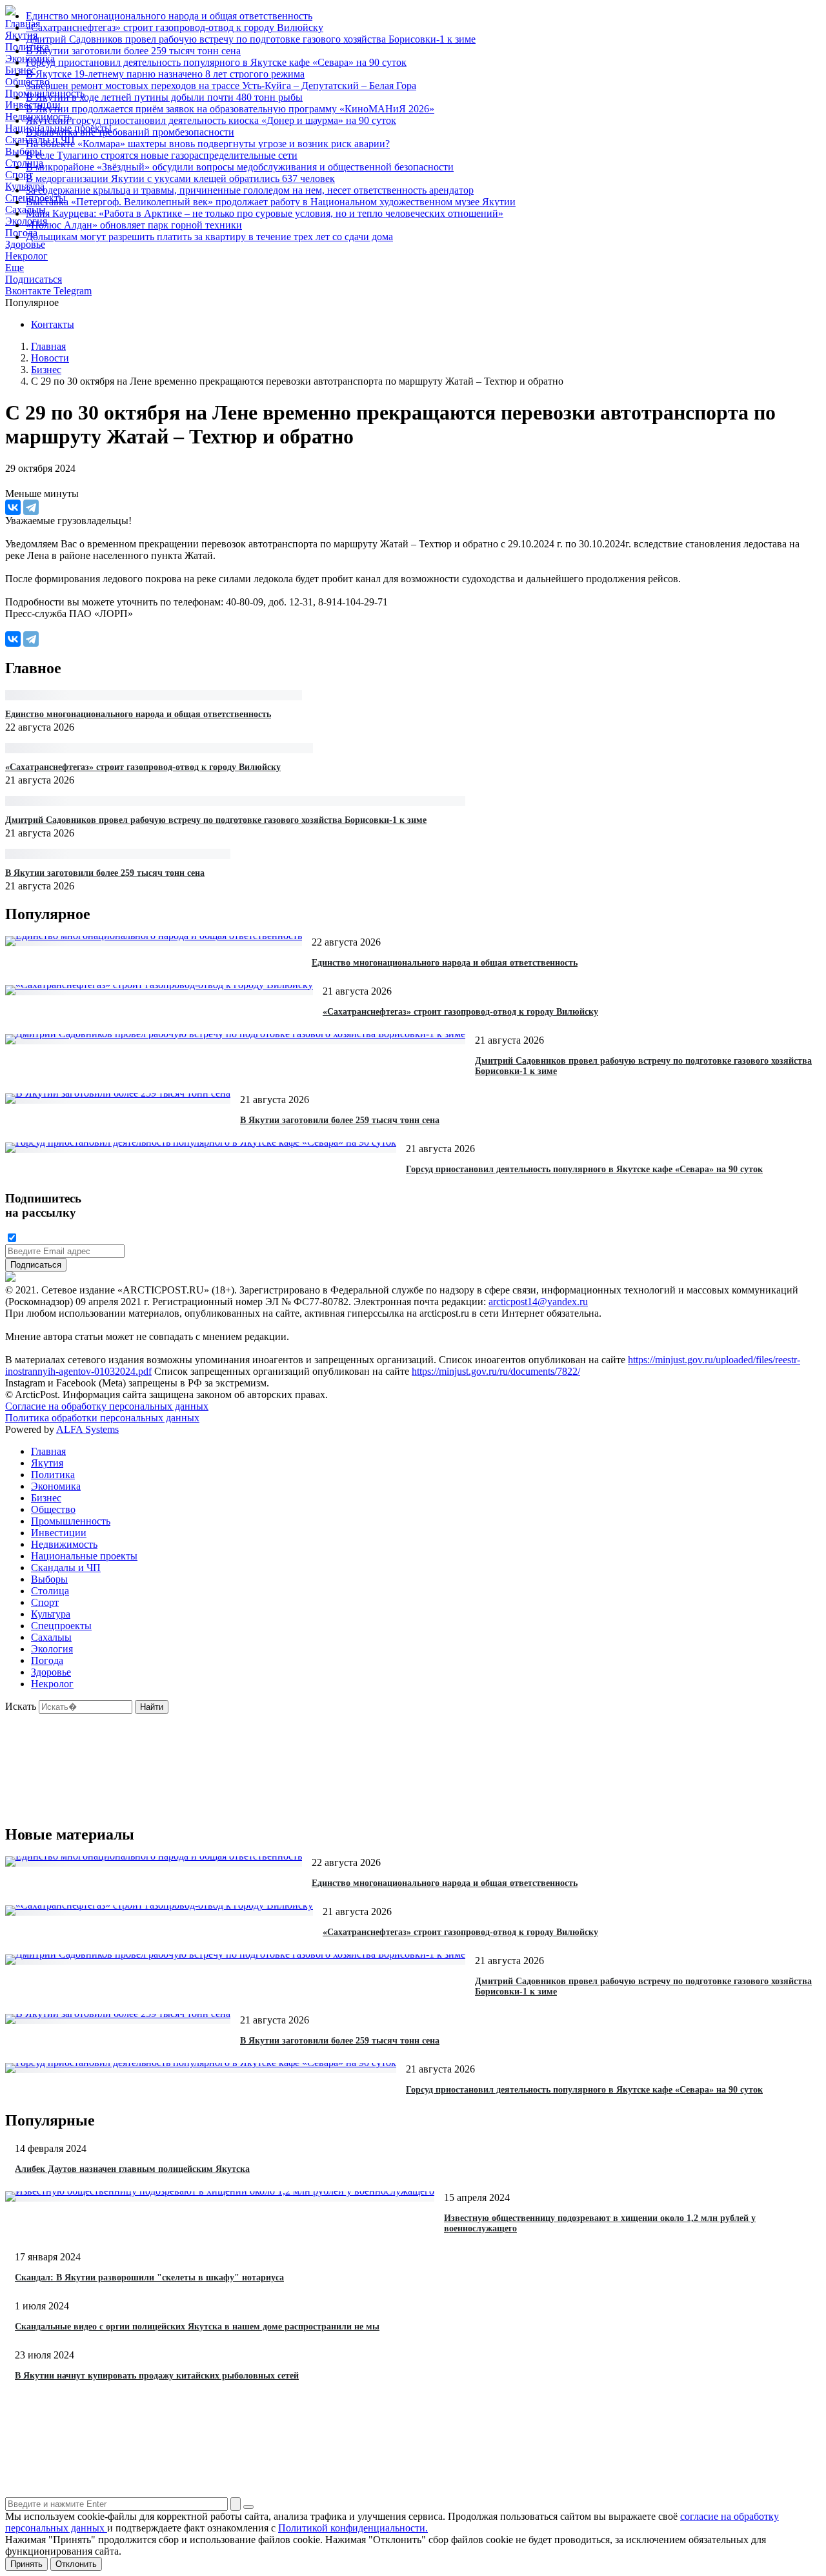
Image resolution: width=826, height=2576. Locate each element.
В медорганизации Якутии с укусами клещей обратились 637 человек (180, 178)
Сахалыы (51, 1637)
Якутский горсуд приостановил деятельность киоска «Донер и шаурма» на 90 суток (211, 120)
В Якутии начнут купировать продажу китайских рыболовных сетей (157, 2376)
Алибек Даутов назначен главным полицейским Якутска (132, 2169)
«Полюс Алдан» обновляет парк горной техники (134, 225)
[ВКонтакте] (13, 507)
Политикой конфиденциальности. (353, 2528)
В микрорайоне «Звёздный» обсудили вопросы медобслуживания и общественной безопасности (240, 167)
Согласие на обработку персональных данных (107, 1406)
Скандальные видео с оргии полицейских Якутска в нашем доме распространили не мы (197, 2327)
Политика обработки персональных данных (102, 1418)
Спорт (45, 1602)
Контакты (53, 324)
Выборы (49, 1579)
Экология (52, 1649)
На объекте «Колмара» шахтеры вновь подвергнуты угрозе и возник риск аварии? (208, 144)
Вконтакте (29, 291)
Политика (53, 1475)
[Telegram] (31, 507)
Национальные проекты (84, 1556)
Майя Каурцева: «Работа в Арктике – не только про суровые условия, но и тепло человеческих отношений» (265, 213)
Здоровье (51, 1672)
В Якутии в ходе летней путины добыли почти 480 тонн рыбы (164, 97)
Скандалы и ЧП (66, 1567)
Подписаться (34, 279)
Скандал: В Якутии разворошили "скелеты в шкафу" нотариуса (149, 2277)
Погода (47, 1660)
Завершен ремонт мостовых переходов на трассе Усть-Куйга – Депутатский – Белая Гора (221, 86)
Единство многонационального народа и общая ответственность (169, 16)
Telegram (73, 291)
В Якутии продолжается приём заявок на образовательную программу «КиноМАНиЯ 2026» (230, 109)
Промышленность (71, 1521)
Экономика (56, 1486)
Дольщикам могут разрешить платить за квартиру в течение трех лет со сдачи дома (209, 237)
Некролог (26, 256)
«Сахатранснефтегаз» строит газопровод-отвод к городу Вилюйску (175, 27)
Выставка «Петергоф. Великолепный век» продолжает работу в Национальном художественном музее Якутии (271, 202)
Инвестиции (59, 1533)
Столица (50, 1591)
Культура (51, 1614)
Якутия (47, 1463)
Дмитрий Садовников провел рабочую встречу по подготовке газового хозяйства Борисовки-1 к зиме (251, 39)
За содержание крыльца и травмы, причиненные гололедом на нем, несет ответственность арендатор (250, 190)
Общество (53, 1509)
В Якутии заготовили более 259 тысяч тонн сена (133, 51)
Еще (15, 268)
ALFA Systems (87, 1429)
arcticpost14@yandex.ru (538, 1302)
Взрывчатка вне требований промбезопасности (130, 132)
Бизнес (46, 1498)
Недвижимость (64, 1544)
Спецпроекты (61, 1626)
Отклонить (76, 2564)
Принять (26, 2564)
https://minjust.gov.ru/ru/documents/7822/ (496, 1371)
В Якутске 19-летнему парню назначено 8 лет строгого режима (165, 74)
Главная (48, 1451)
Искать (21, 1706)
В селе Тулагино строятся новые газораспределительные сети (162, 155)
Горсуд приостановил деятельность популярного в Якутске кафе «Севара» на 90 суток (216, 62)
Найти (152, 1707)
